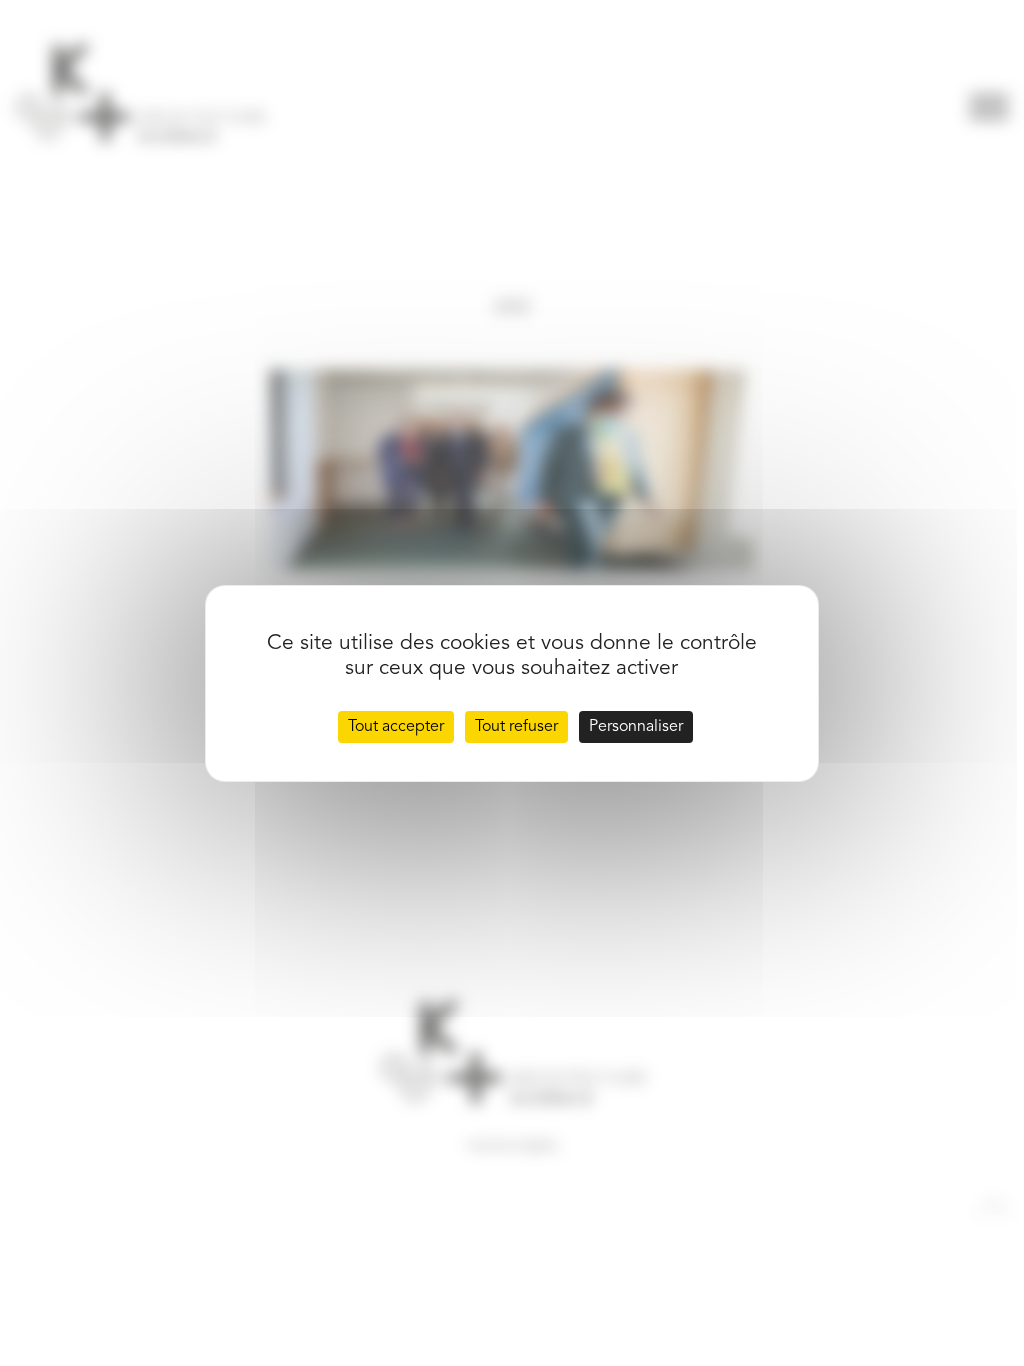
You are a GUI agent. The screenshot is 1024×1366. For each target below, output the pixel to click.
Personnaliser (636, 727)
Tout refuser (516, 727)
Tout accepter (396, 727)
